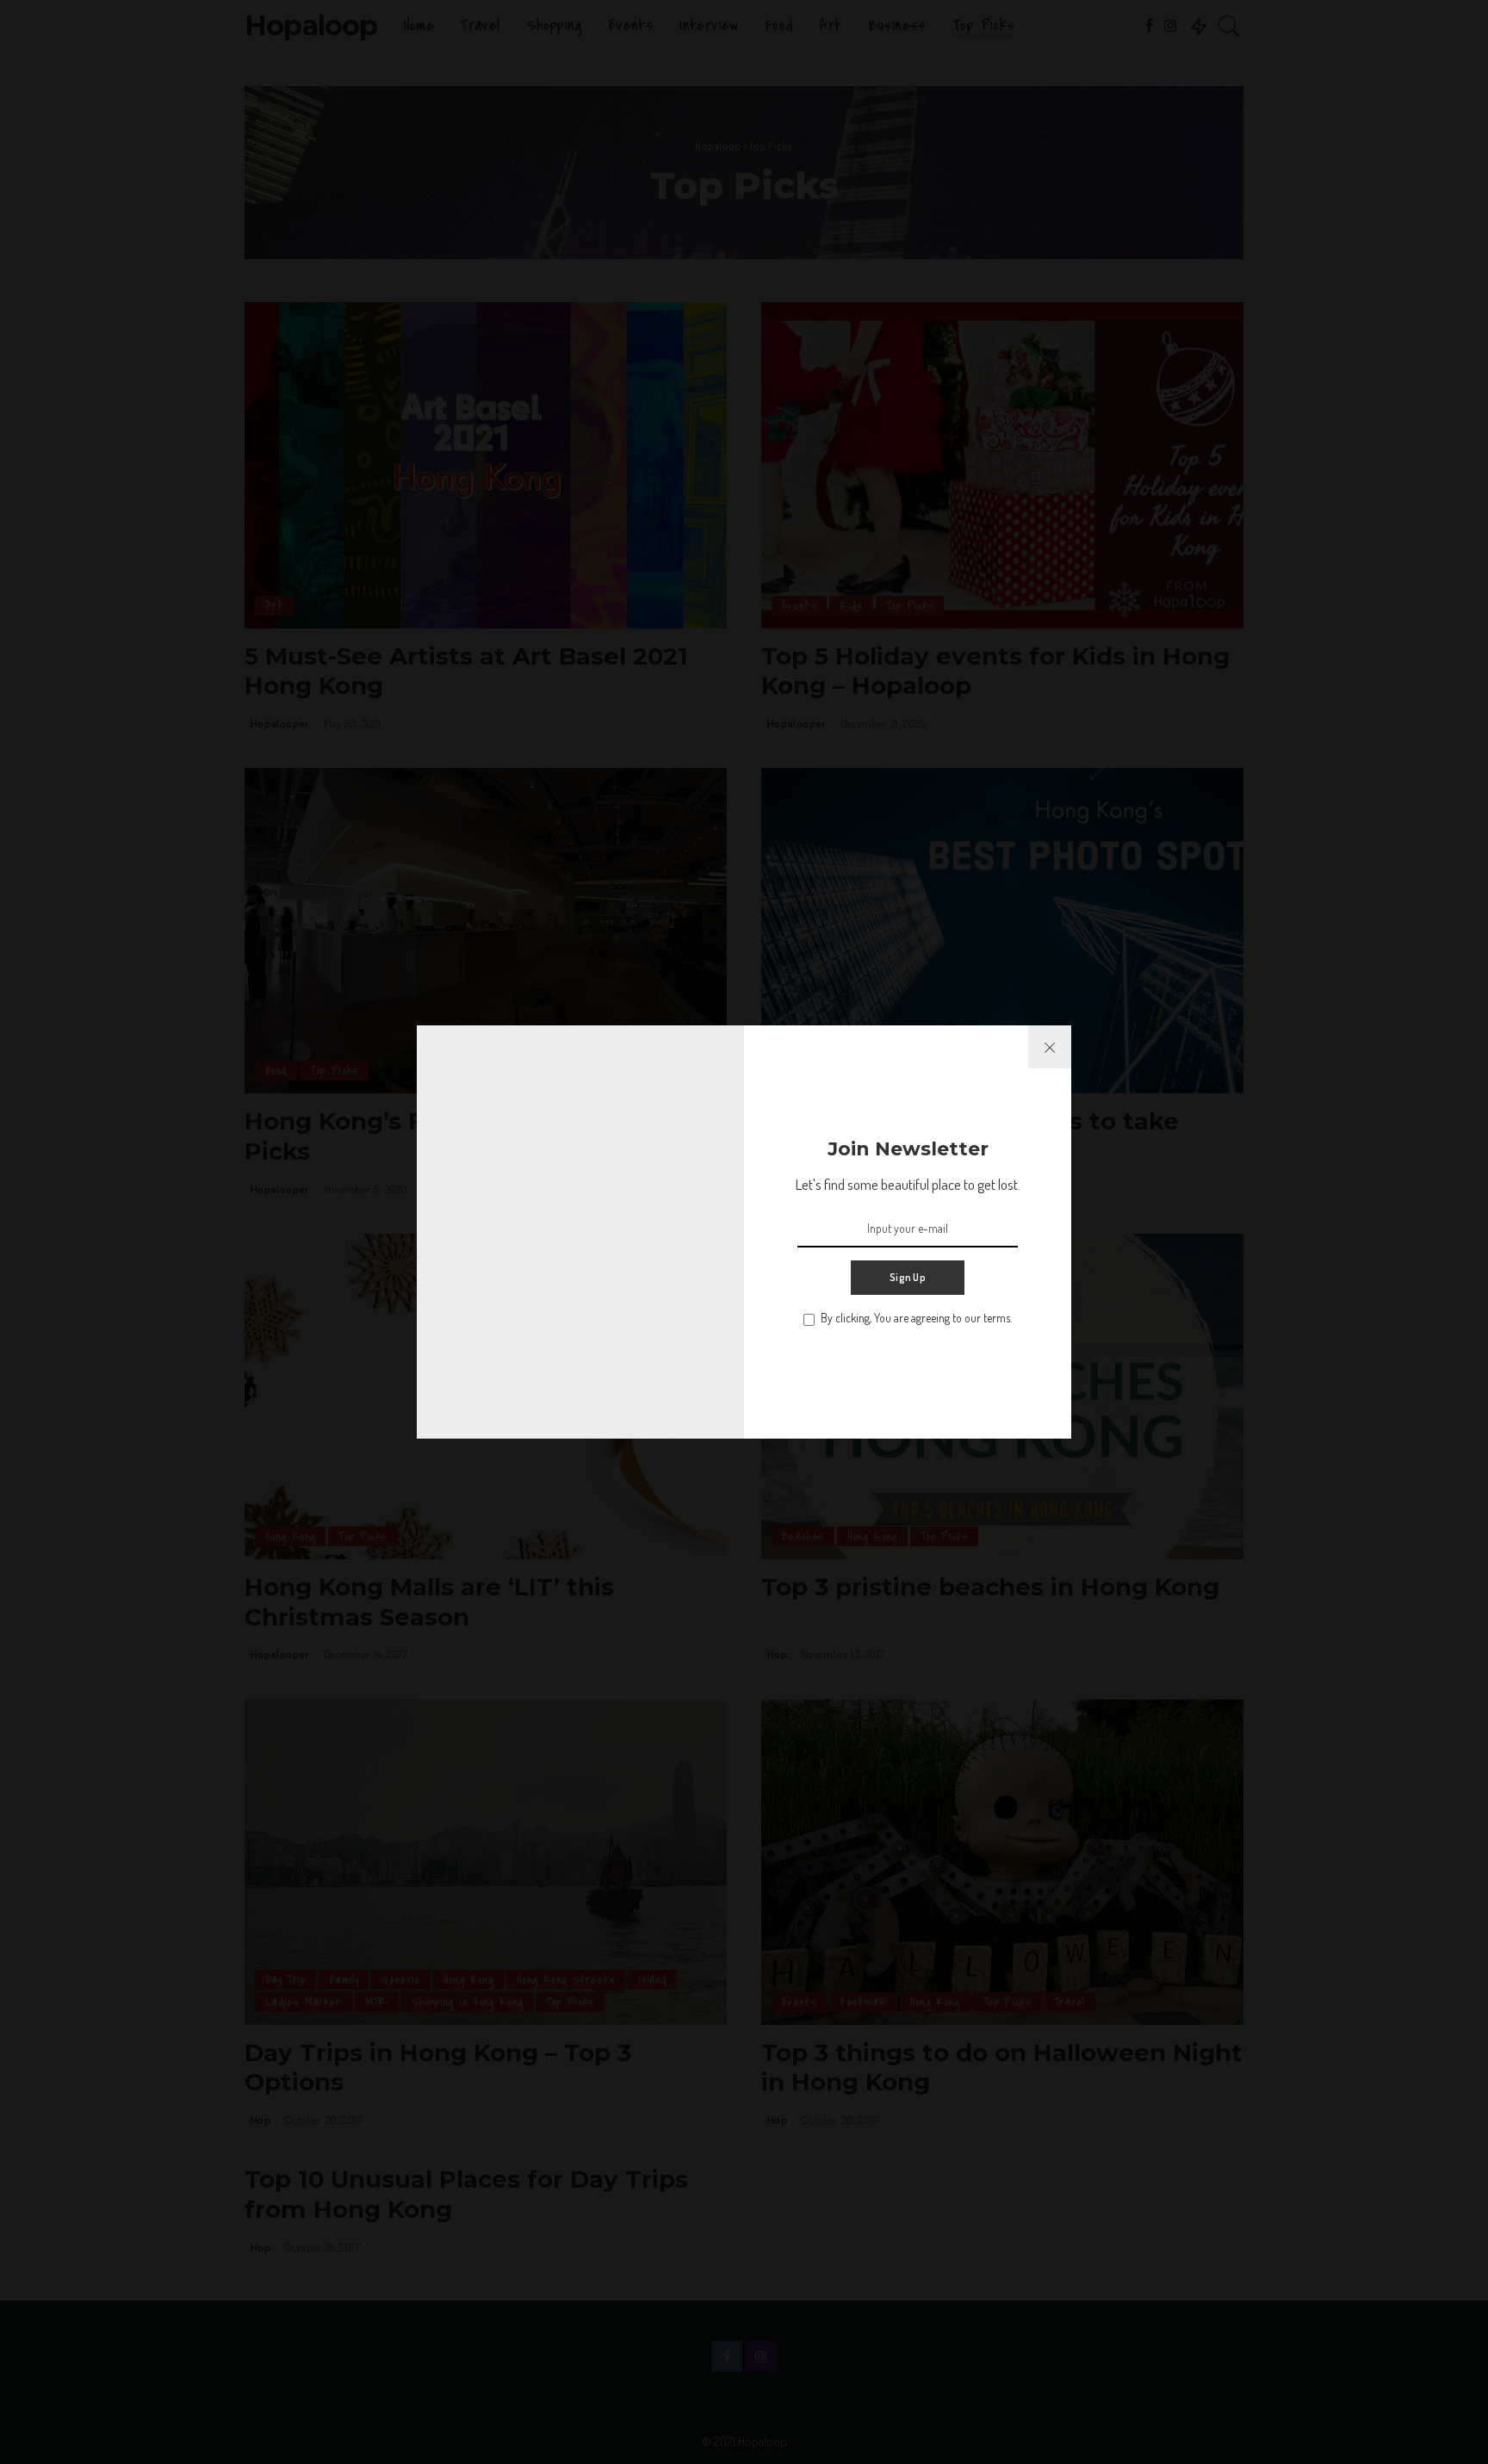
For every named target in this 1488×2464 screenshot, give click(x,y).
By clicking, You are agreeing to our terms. (916, 1318)
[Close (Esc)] (1050, 1047)
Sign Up (908, 1277)
